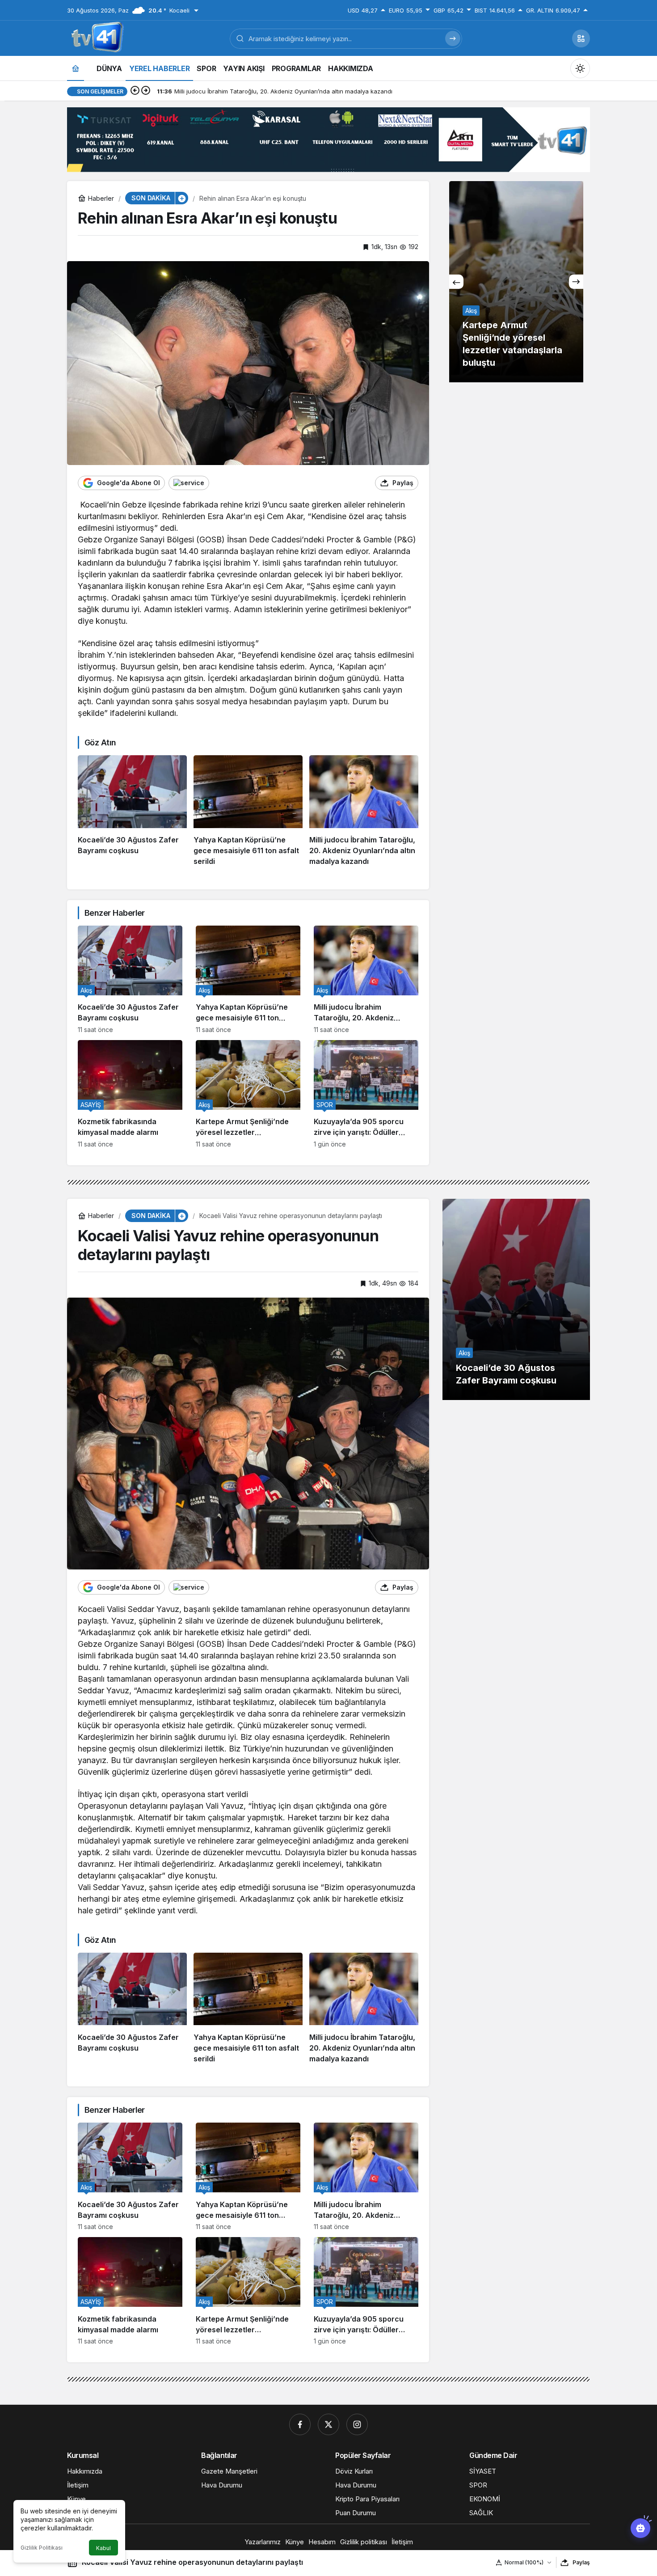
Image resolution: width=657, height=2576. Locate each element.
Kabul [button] (103, 2548)
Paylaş (581, 2562)
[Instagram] (357, 2424)
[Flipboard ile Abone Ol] (189, 483)
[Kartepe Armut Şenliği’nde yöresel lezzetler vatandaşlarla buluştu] (248, 1094)
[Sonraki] (146, 91)
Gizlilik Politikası (42, 2548)
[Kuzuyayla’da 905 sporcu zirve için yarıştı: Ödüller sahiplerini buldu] (366, 1094)
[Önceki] (135, 91)
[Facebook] (300, 2424)
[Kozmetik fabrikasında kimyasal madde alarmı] (130, 1094)
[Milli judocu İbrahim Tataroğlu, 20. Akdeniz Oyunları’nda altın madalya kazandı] (364, 811)
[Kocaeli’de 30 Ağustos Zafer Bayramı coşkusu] (132, 811)
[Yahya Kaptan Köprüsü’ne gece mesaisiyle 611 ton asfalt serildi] (248, 811)
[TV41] (96, 38)
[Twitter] (328, 2424)
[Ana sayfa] (76, 68)
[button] (581, 38)
